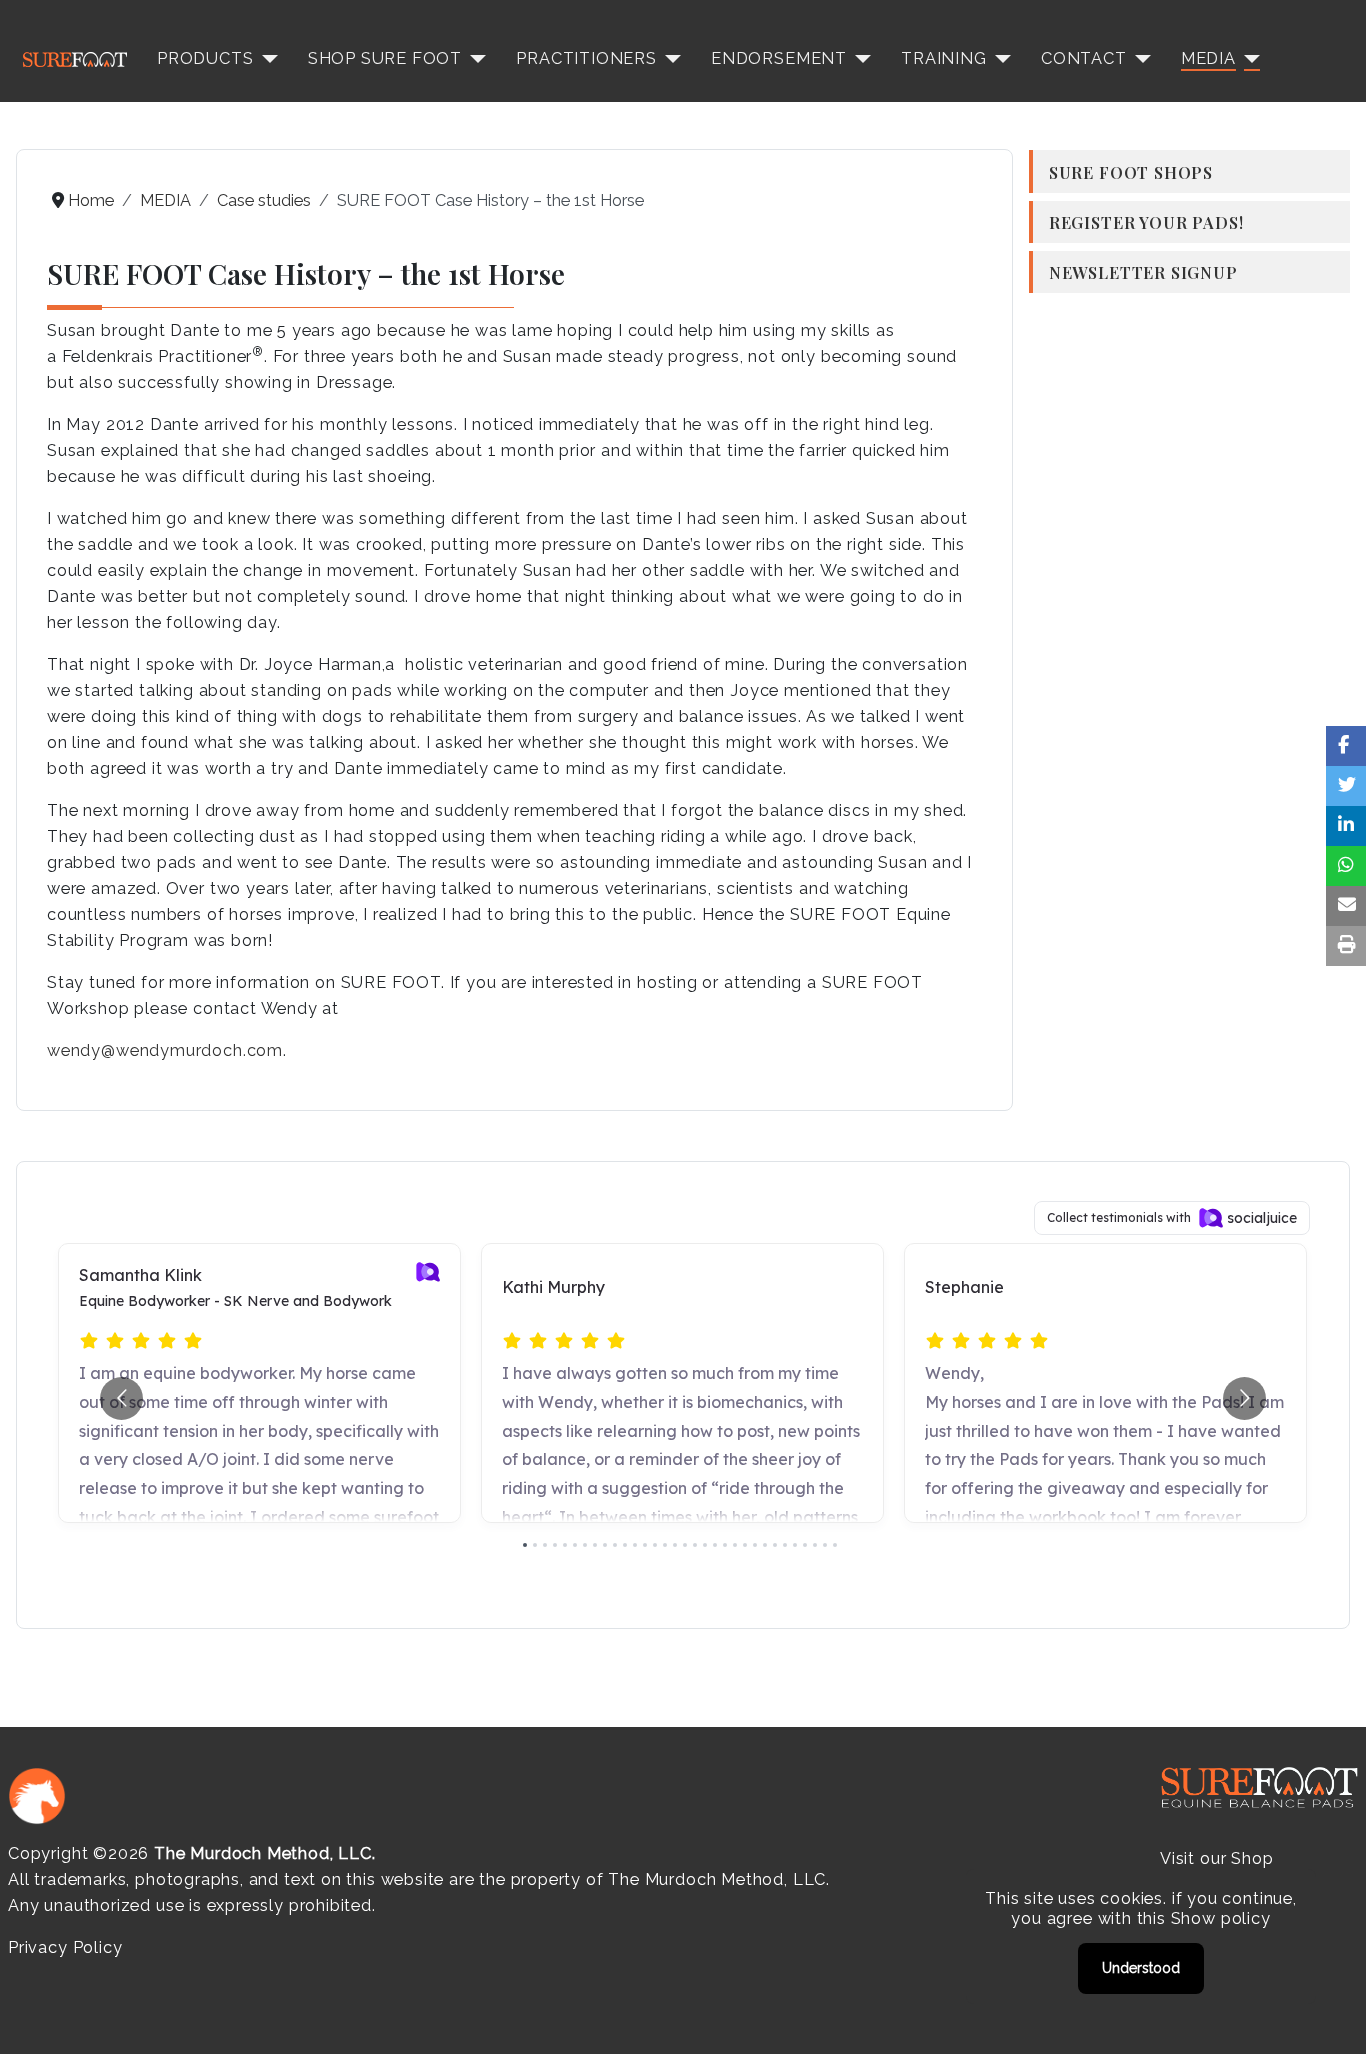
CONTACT (1084, 58)
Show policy (1221, 1918)
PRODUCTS (205, 58)
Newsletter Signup (1143, 272)
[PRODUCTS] (266, 59)
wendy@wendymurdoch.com (165, 1050)
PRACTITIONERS (586, 58)
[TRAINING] (999, 59)
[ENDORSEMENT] (859, 59)
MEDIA (1208, 58)
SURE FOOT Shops (1131, 172)
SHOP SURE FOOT (385, 58)
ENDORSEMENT (779, 58)
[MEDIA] (1248, 59)
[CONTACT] (1139, 59)
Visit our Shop (1216, 1858)
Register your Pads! (1146, 222)
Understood (1141, 1968)
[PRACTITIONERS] (669, 59)
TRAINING (944, 58)
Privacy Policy (65, 1947)
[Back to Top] (1331, 2017)
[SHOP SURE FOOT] (474, 59)
